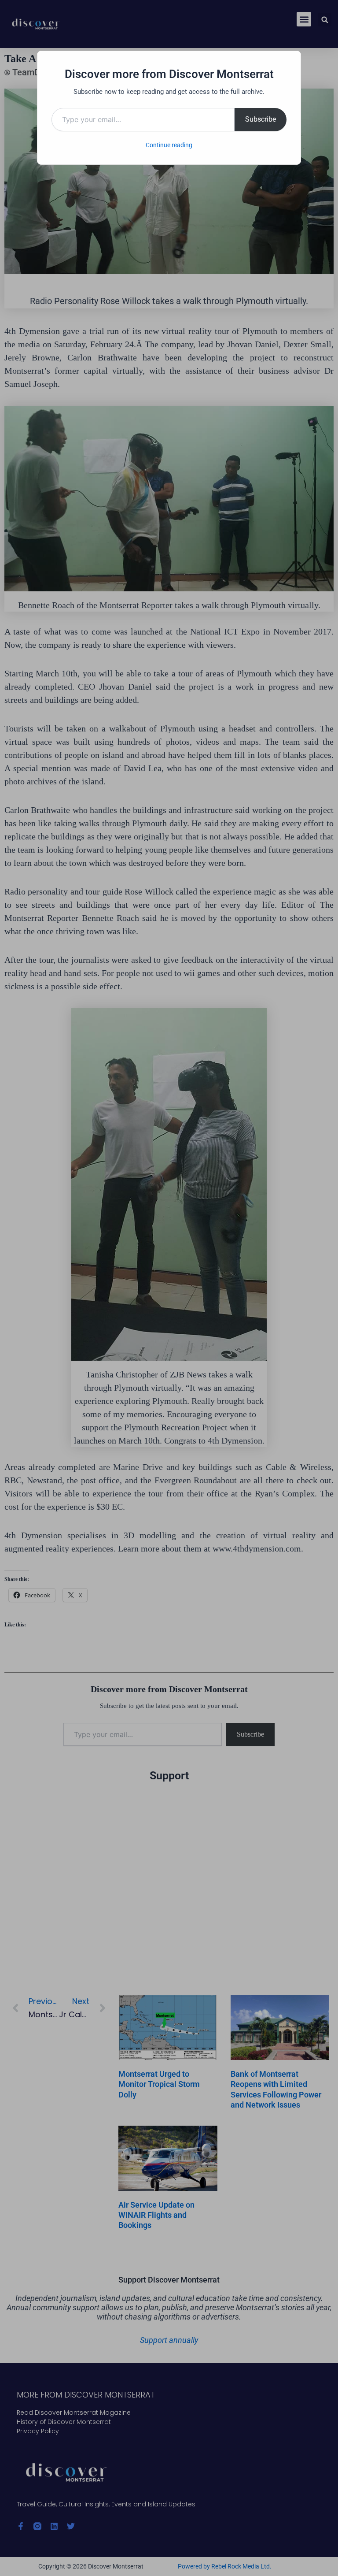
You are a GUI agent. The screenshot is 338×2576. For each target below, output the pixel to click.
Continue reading (169, 145)
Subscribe (261, 119)
